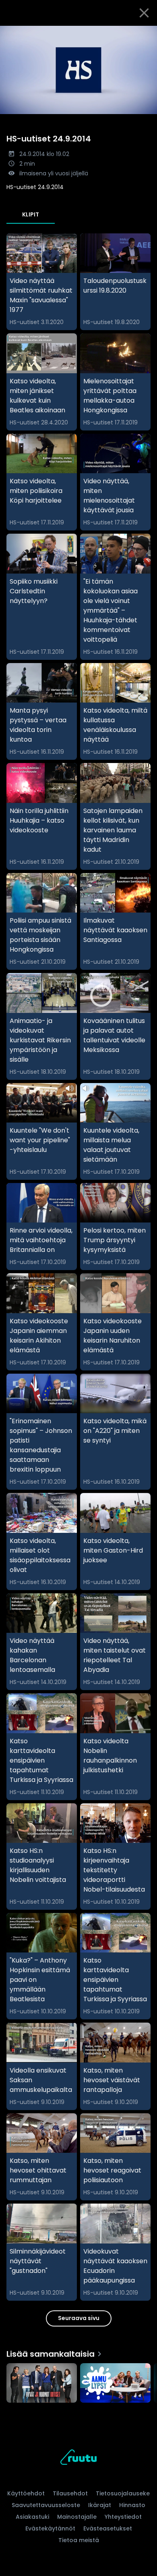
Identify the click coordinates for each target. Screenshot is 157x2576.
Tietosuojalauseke (123, 2493)
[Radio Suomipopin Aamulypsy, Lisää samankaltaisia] (115, 2384)
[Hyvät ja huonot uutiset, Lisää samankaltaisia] (42, 2384)
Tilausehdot (70, 2493)
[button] (78, 70)
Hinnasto (132, 2505)
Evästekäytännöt (50, 2528)
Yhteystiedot (123, 2517)
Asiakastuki (32, 2517)
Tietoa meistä (79, 2540)
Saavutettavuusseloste (46, 2505)
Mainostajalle (77, 2517)
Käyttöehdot (26, 2493)
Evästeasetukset (108, 2528)
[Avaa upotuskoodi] (146, 32)
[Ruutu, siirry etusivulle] (78, 2459)
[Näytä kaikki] (78, 2381)
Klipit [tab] (31, 214)
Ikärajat (100, 2505)
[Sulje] (144, 13)
